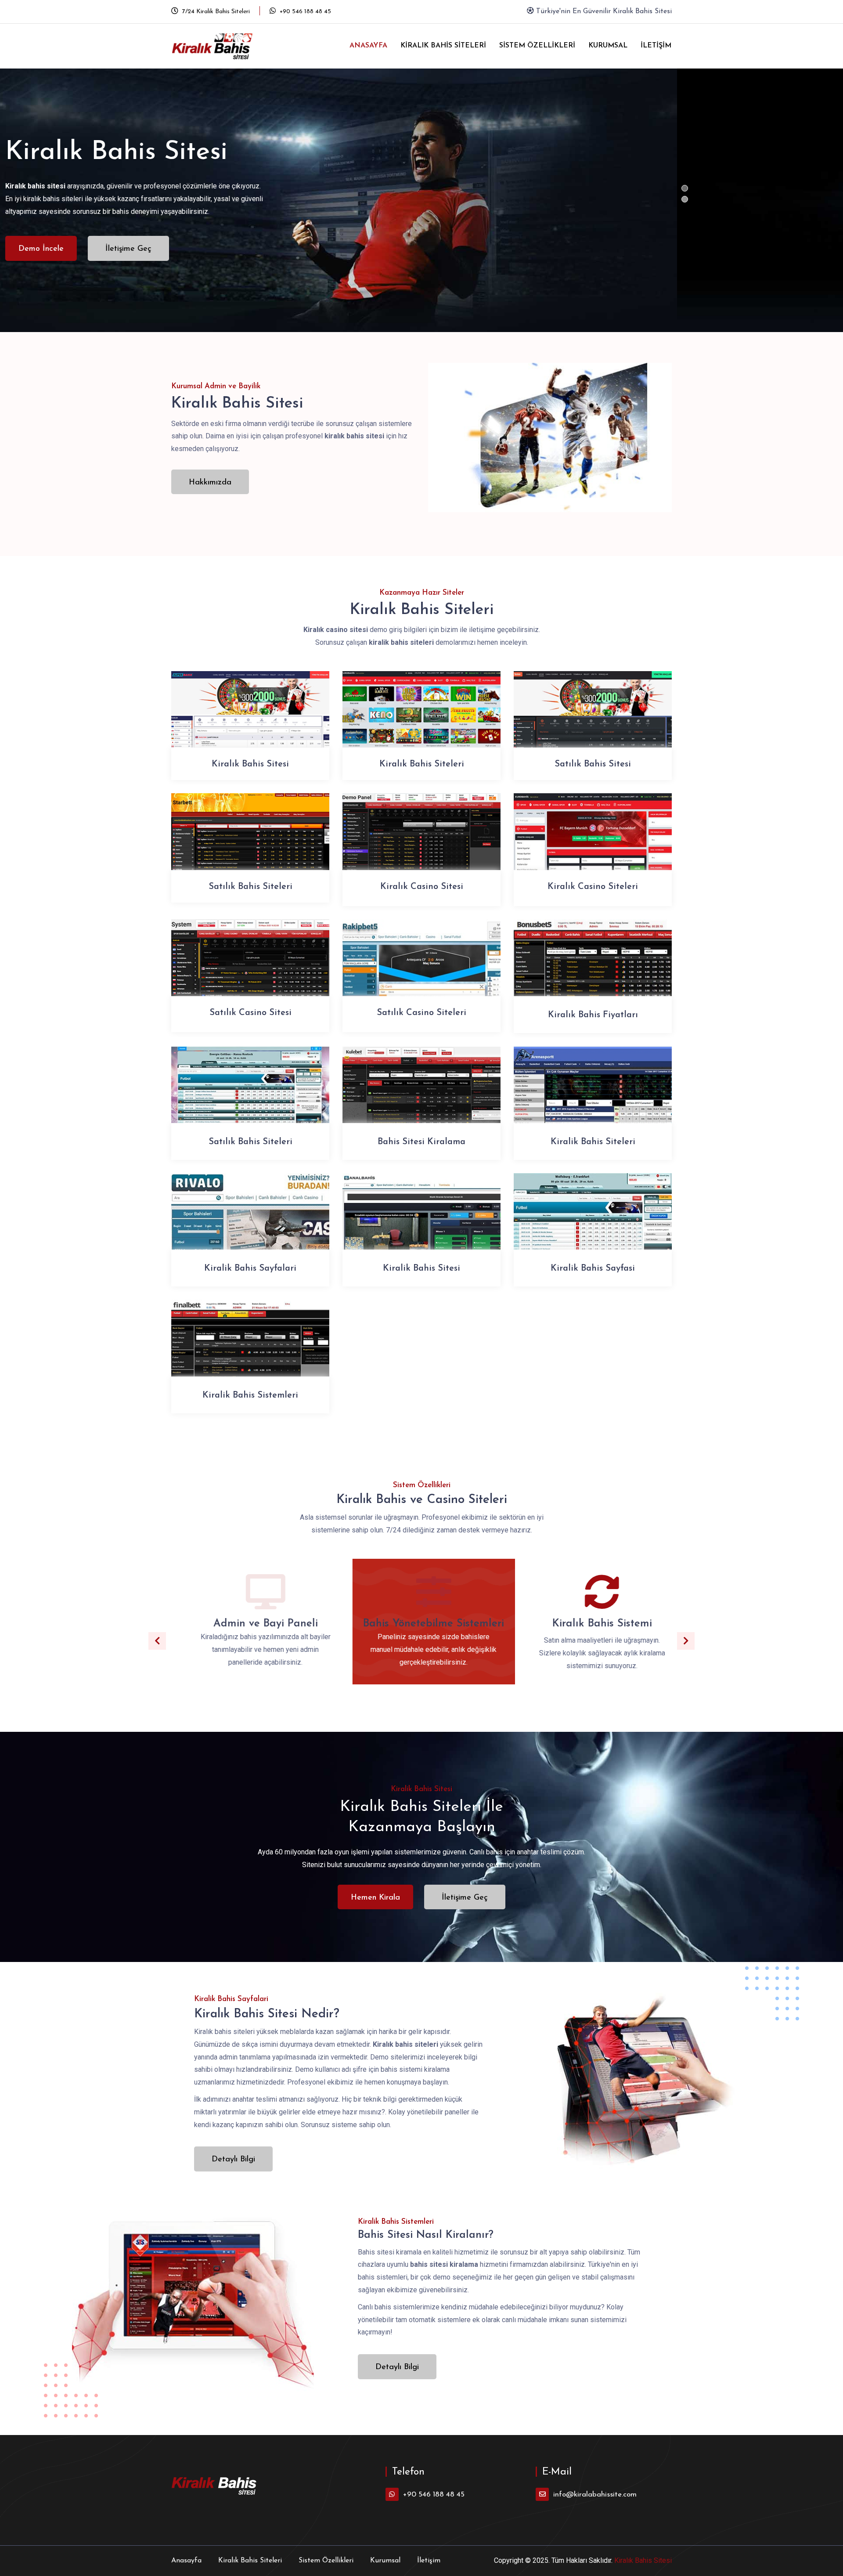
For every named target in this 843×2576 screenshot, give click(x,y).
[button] (685, 188)
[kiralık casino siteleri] (593, 843)
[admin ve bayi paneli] (253, 1596)
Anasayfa (368, 46)
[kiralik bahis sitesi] (421, 1223)
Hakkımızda (210, 483)
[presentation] (157, 1641)
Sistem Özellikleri (537, 46)
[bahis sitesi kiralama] (421, 1096)
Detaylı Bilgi (233, 2160)
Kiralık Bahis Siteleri (443, 46)
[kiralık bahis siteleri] (421, 721)
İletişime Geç (294, 243)
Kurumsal (608, 46)
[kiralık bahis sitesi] (250, 721)
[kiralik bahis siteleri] (593, 1096)
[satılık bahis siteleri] (250, 843)
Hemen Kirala (375, 1898)
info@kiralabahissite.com (595, 2495)
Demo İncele (207, 243)
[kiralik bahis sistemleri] (250, 1349)
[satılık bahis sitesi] (593, 721)
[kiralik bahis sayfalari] (250, 1223)
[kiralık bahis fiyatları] (593, 969)
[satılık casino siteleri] (421, 969)
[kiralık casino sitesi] (421, 843)
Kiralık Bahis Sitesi (643, 2560)
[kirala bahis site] (219, 46)
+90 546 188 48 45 (304, 12)
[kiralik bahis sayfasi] (593, 1223)
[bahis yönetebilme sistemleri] (421, 1596)
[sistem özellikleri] (589, 1596)
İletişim (656, 46)
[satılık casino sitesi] (250, 969)
